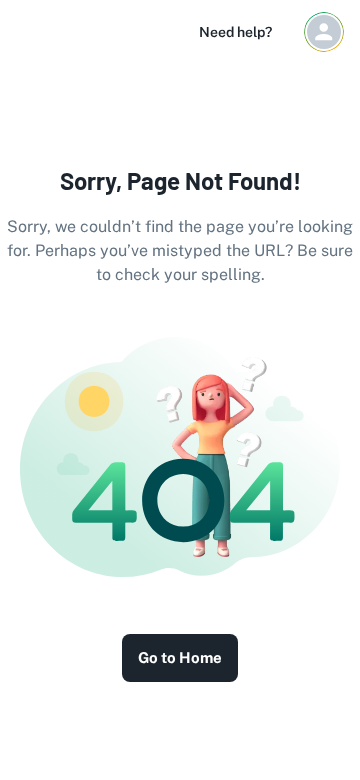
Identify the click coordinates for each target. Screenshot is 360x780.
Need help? (235, 32)
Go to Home (180, 657)
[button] (324, 32)
